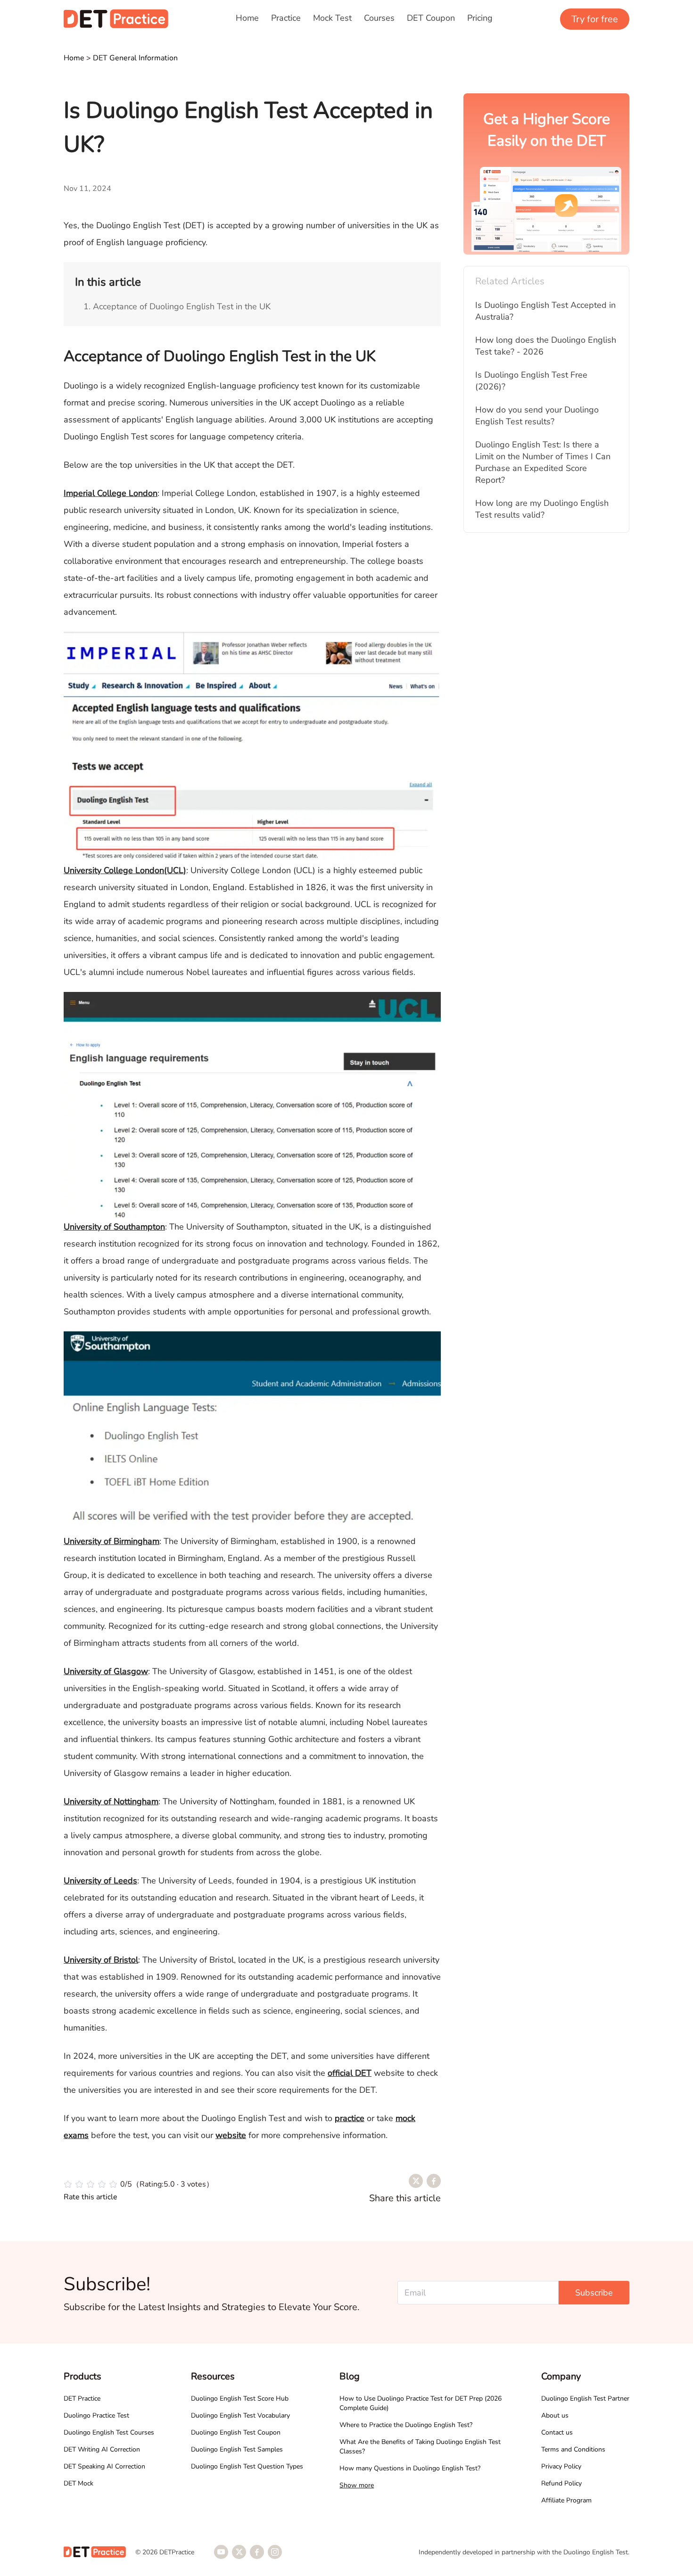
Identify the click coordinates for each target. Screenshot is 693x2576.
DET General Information (135, 58)
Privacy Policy (561, 2466)
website (231, 2135)
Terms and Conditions (573, 2449)
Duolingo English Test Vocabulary (240, 2415)
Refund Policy (561, 2483)
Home (247, 18)
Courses (379, 18)
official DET (350, 2073)
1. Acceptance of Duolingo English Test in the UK (177, 306)
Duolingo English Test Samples (237, 2449)
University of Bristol (101, 1960)
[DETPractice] (116, 19)
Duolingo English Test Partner (585, 2398)
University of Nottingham (111, 1801)
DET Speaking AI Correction (104, 2466)
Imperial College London (111, 493)
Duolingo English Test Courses (109, 2432)
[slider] (139, 2184)
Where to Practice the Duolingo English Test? (406, 2425)
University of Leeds (100, 1881)
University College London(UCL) (125, 870)
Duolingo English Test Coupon (236, 2432)
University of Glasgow (106, 1671)
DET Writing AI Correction (102, 2449)
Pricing (480, 18)
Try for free (595, 19)
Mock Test (332, 18)
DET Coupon (431, 18)
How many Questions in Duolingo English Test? (410, 2468)
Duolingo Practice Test (96, 2415)
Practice (286, 18)
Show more (357, 2485)
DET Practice (82, 2398)
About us (555, 2415)
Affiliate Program (566, 2500)
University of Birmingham (111, 1541)
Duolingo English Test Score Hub (240, 2398)
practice (350, 2118)
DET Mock (78, 2483)
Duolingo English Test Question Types (247, 2466)
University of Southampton (114, 1227)
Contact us (557, 2432)
